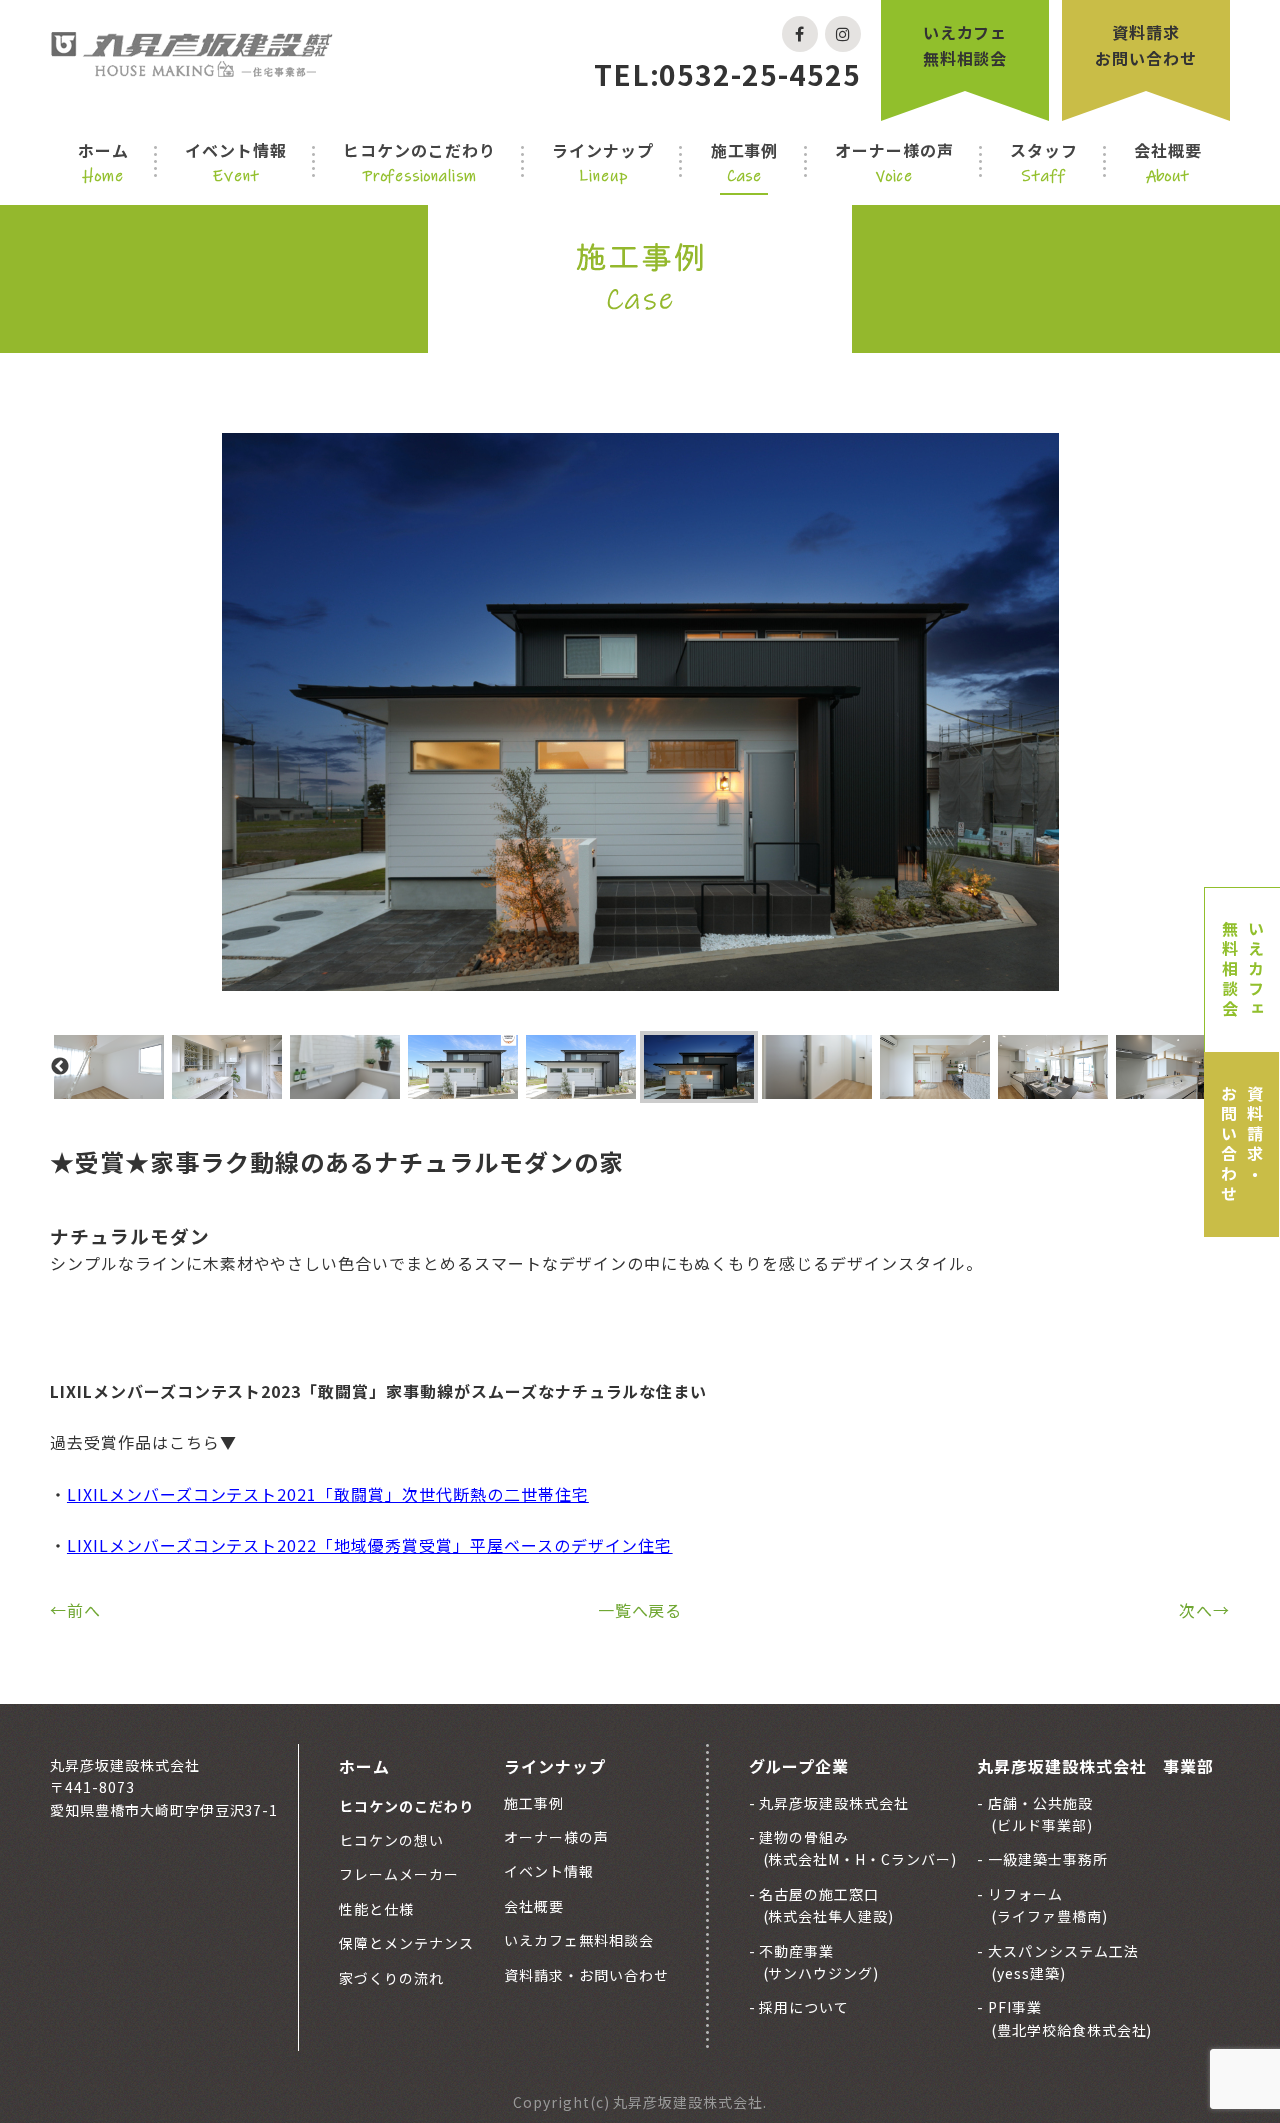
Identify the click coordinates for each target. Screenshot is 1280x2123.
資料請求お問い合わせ (1146, 45)
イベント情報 (236, 162)
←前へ (75, 1610)
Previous (60, 1067)
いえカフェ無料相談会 (965, 45)
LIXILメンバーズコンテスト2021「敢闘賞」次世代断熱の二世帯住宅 (328, 1494)
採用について (803, 2007)
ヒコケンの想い (391, 1840)
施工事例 (745, 162)
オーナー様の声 (894, 162)
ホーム (103, 162)
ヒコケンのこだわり (419, 162)
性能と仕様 (376, 1909)
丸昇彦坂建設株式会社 (833, 1803)
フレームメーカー (399, 1874)
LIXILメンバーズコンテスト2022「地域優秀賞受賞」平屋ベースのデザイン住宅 (369, 1545)
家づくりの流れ (391, 1978)
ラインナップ (603, 162)
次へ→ (1204, 1610)
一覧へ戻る (640, 1610)
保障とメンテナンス (406, 1943)
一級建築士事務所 (1046, 1859)
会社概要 (1168, 162)
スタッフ (1044, 162)
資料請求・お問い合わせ (1242, 1145)
